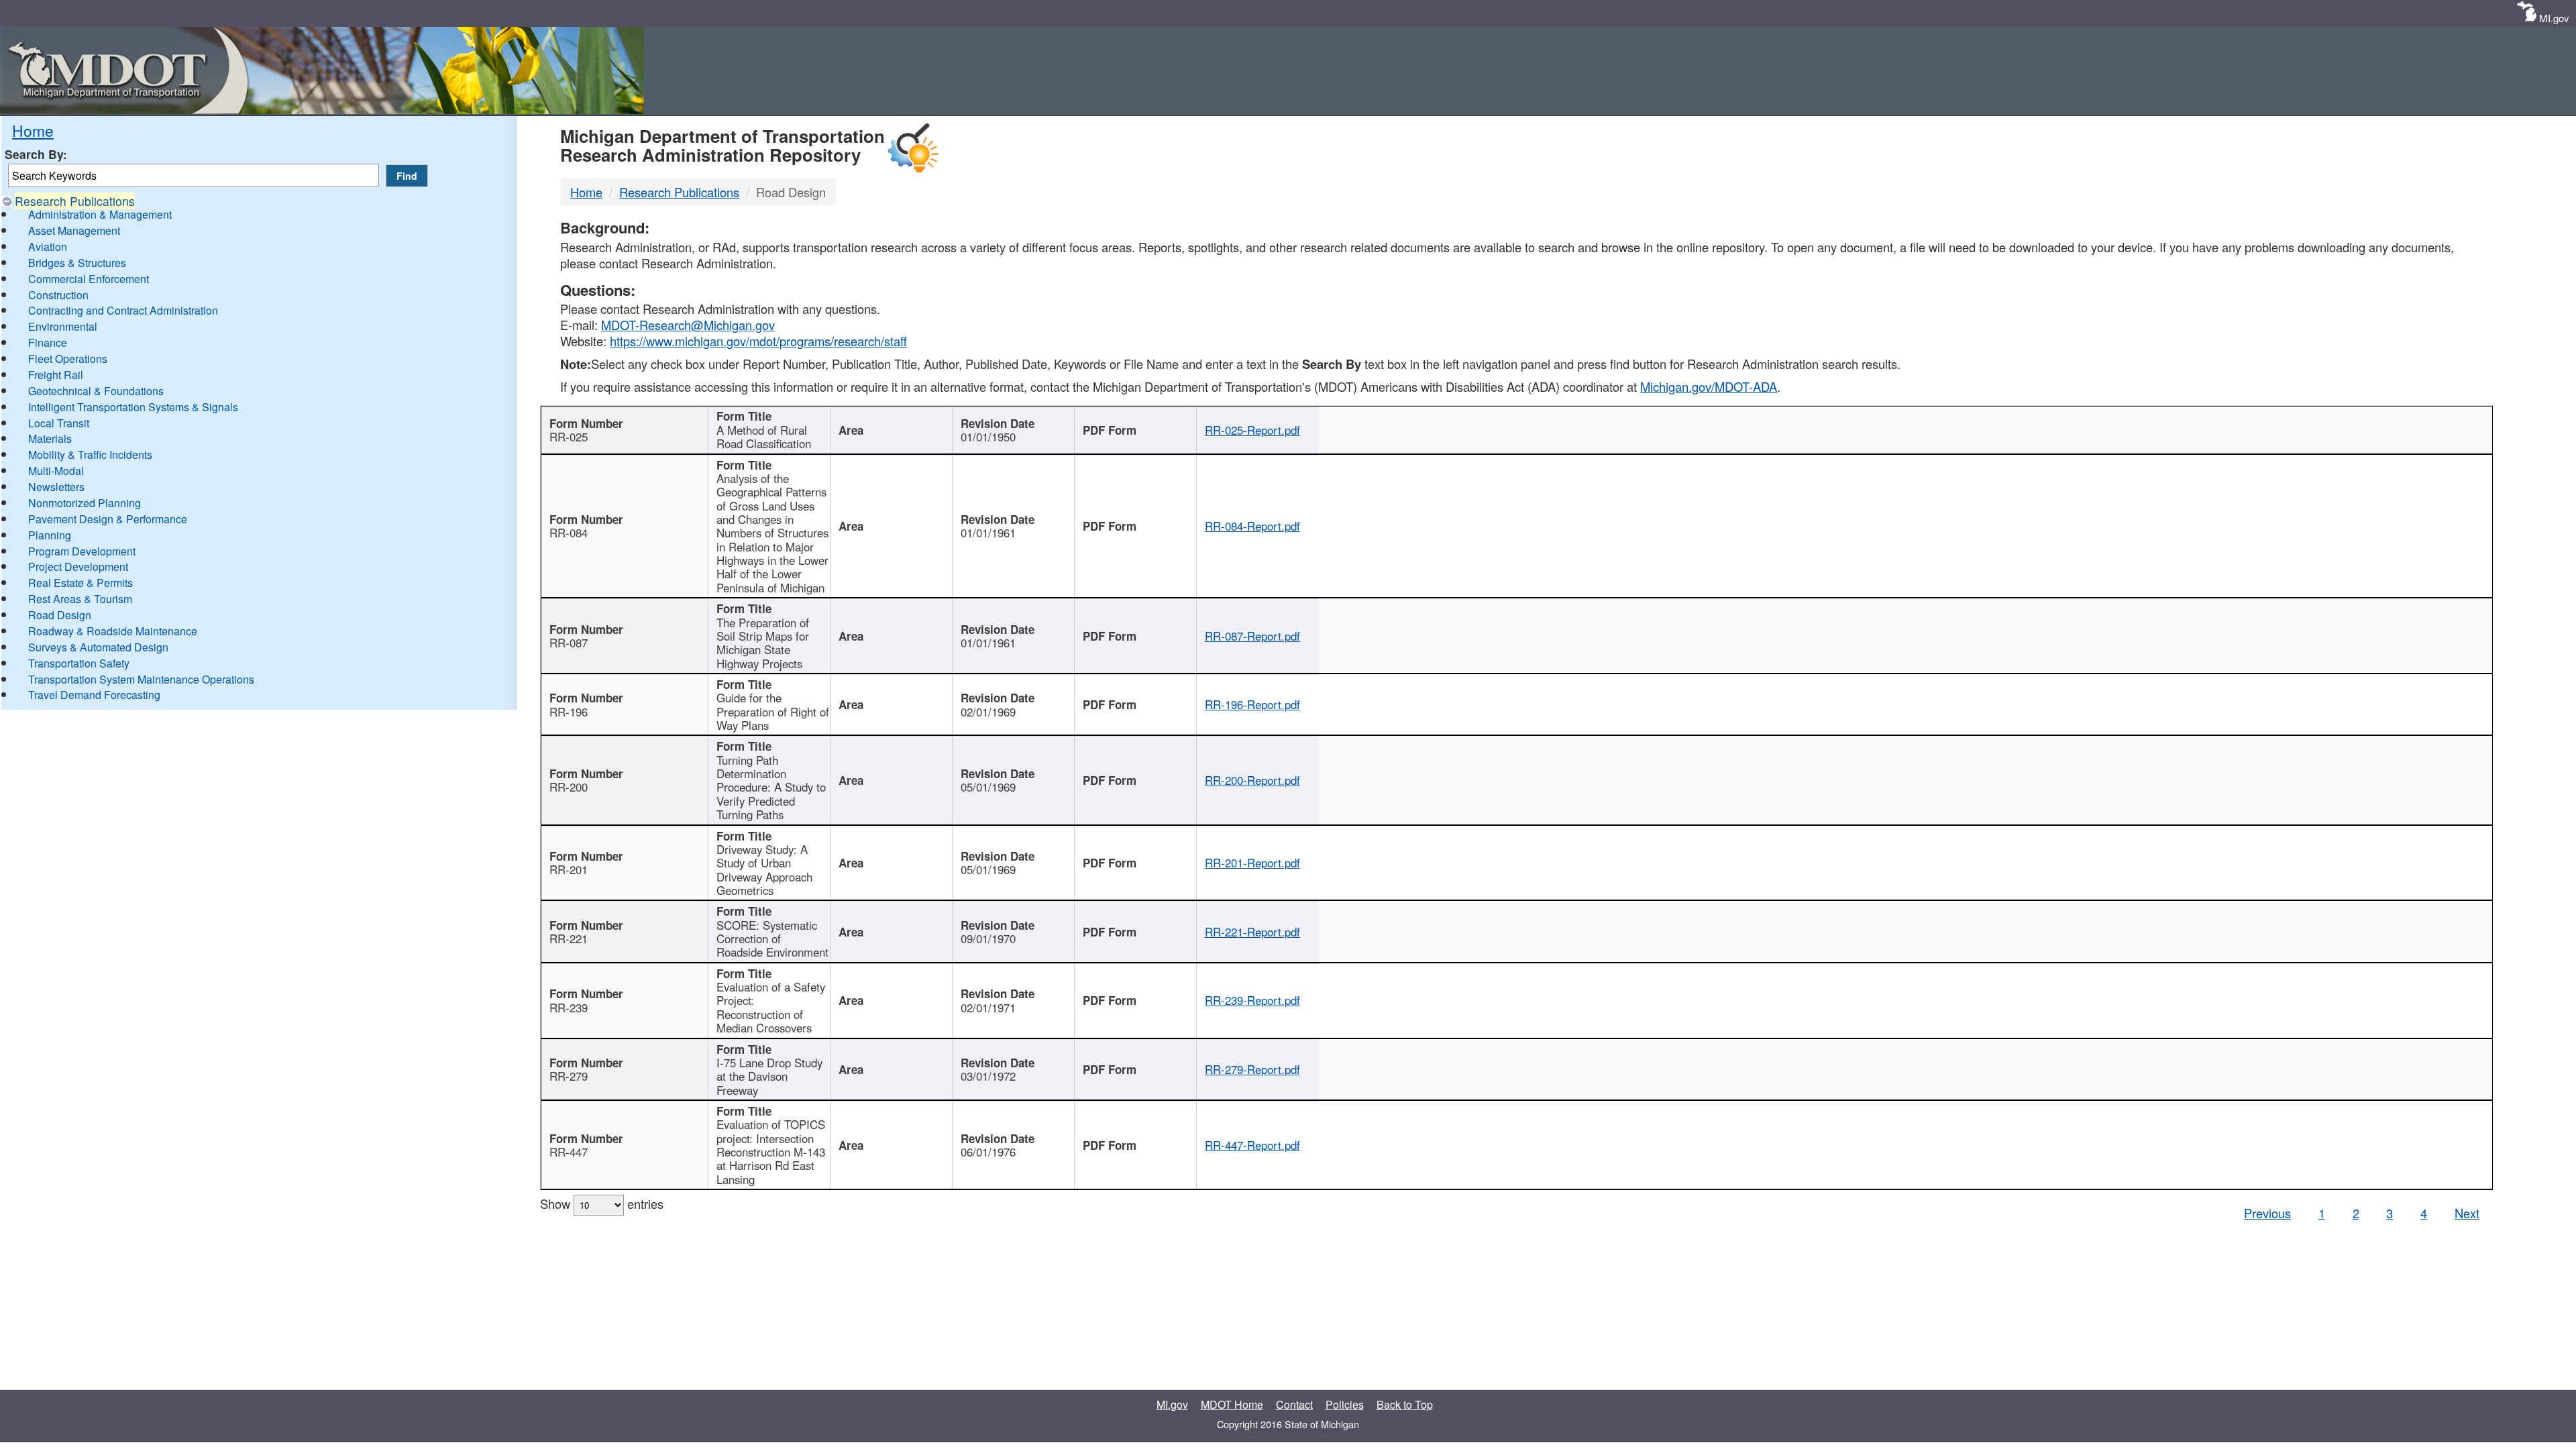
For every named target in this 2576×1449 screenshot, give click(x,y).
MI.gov (2554, 18)
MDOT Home (1232, 1404)
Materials (50, 438)
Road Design (60, 615)
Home (33, 130)
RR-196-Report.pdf (1252, 704)
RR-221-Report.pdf (1252, 932)
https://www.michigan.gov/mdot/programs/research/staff (758, 341)
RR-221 (569, 938)
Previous (2267, 1213)
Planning (50, 535)
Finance (48, 342)
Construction (58, 295)
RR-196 (569, 712)
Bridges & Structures (77, 263)
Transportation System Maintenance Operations (141, 679)
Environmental (63, 326)
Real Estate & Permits (80, 583)
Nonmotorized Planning (85, 503)
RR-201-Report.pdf (1252, 863)
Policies (1345, 1404)
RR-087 (569, 643)
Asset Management (74, 230)
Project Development (78, 567)
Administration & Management (100, 214)
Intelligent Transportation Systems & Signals (133, 407)
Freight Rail (56, 375)
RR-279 (569, 1076)
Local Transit (59, 423)
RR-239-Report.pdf (1252, 1000)
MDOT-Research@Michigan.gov (688, 325)
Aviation (48, 247)
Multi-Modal (56, 471)
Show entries (602, 1203)
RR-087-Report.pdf (1252, 636)
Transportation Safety (79, 663)
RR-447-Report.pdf (1252, 1145)
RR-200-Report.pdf (1252, 780)
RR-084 (569, 533)
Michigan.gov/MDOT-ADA (1709, 386)
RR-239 (569, 1008)
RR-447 (569, 1152)
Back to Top (1405, 1404)
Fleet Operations (68, 359)
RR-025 (569, 437)
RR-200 (569, 787)
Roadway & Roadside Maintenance (113, 631)
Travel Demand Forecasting (94, 695)
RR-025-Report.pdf (1252, 430)
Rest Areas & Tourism (80, 599)
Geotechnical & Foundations (96, 391)
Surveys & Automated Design (98, 647)
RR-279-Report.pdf (1252, 1069)
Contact (1294, 1404)
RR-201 (569, 869)
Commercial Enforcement (89, 279)
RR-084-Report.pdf (1252, 526)
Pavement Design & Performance (108, 519)
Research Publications (75, 201)
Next (2467, 1213)
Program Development (82, 551)
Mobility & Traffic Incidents (90, 454)
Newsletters (56, 487)
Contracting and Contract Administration (123, 310)
